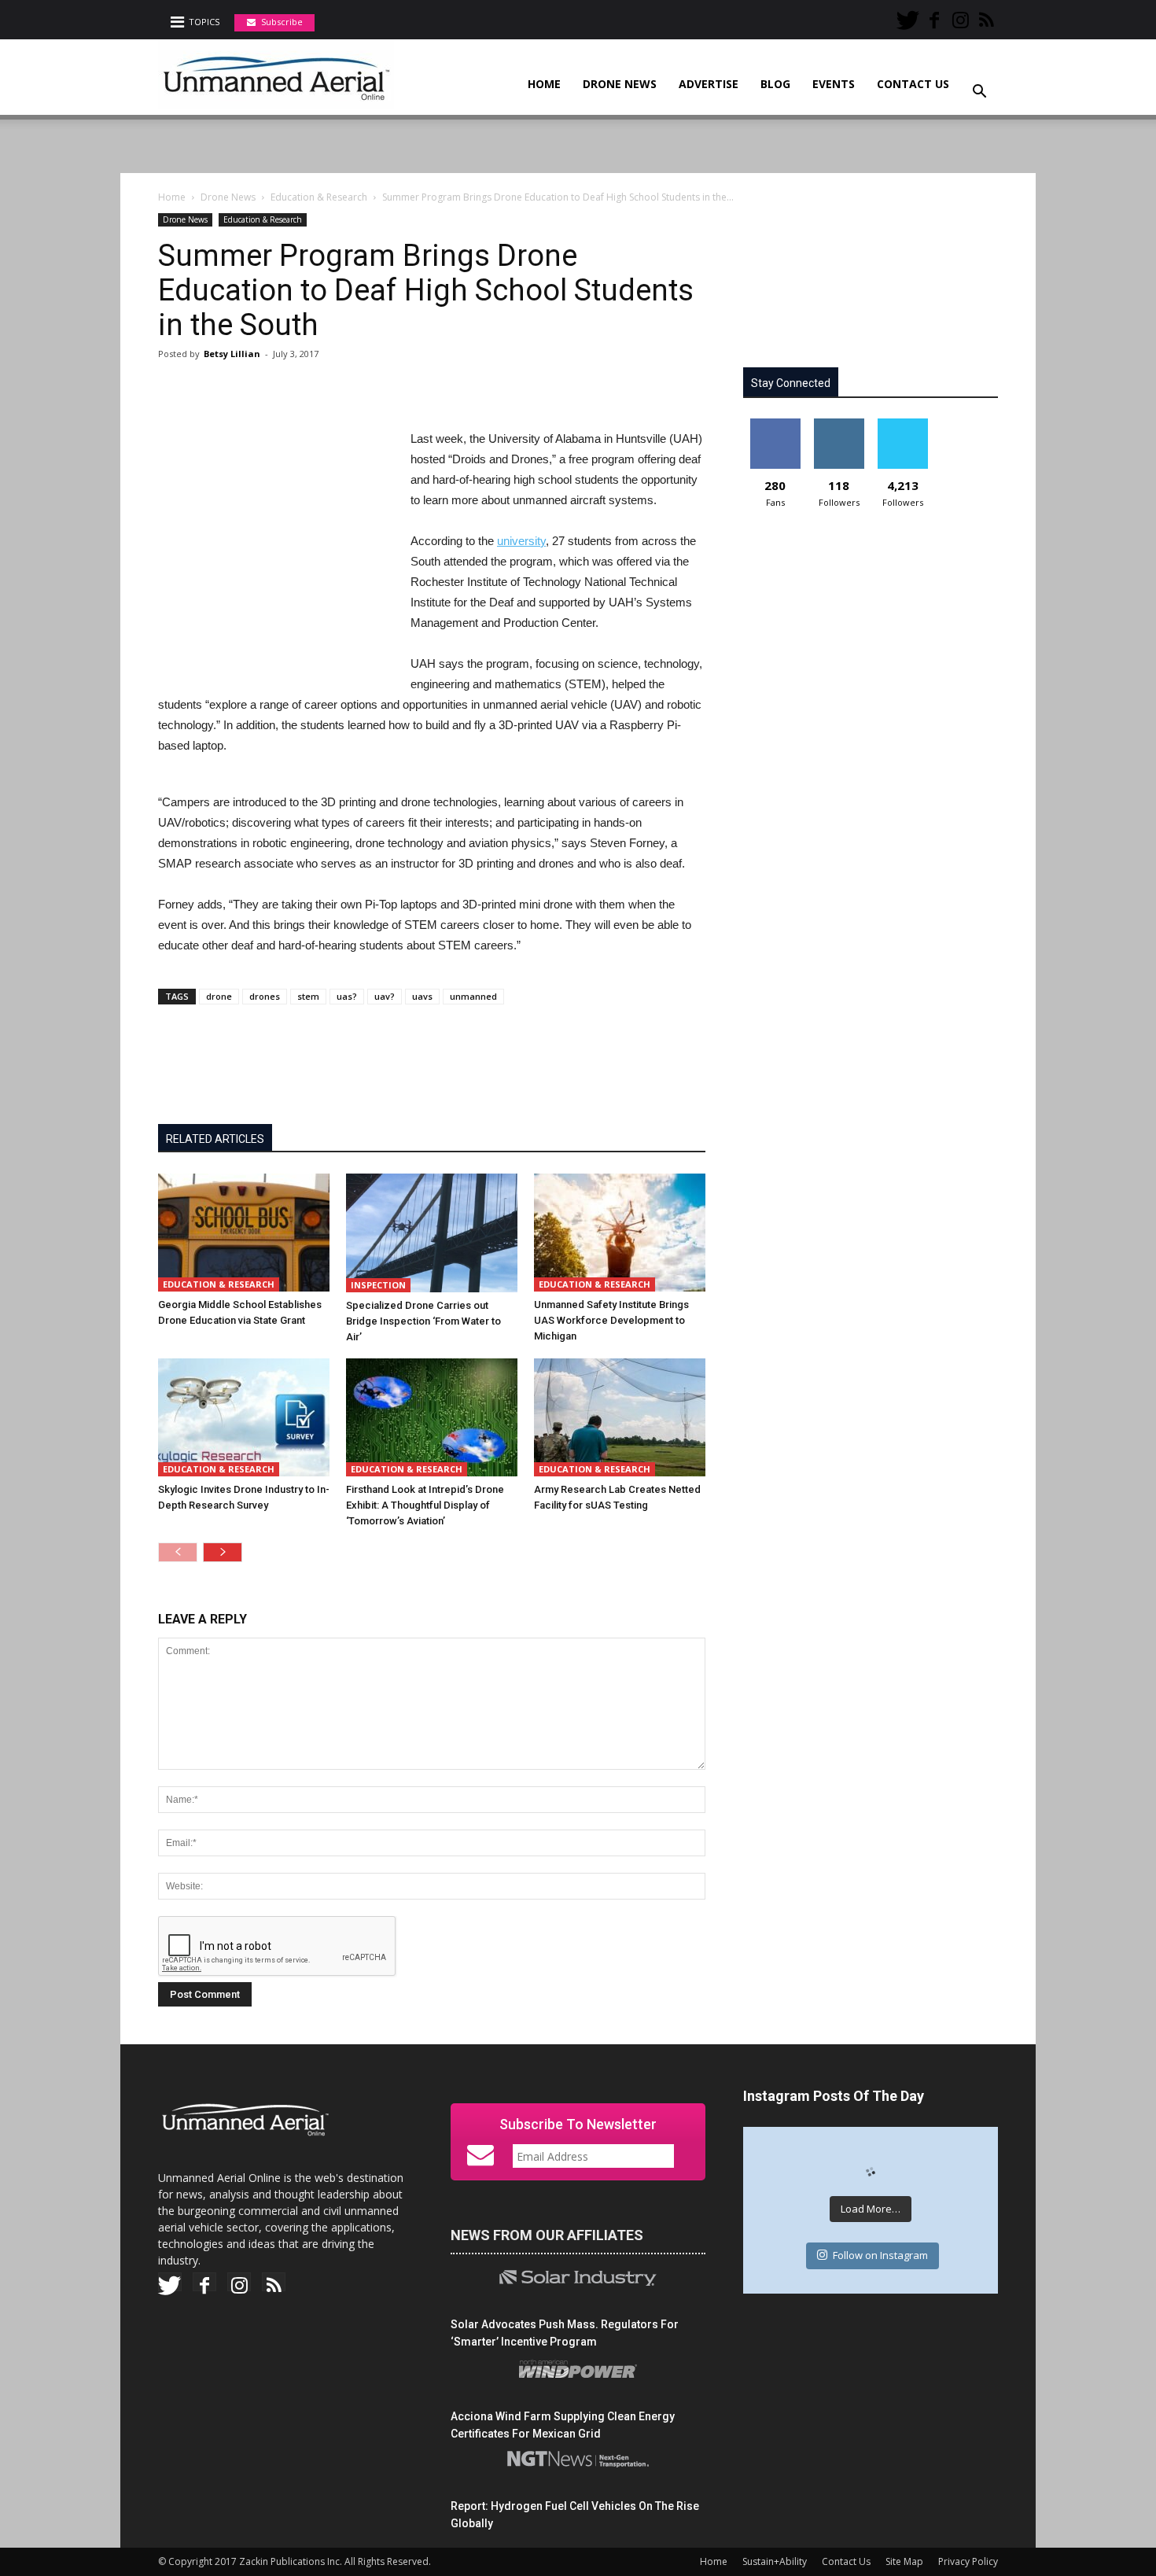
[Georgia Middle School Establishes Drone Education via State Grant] (244, 1233)
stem (308, 996)
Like (775, 424)
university (521, 541)
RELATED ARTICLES (215, 1139)
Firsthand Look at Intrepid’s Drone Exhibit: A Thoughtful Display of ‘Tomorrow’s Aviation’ (425, 1505)
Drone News (620, 84)
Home (544, 84)
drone (219, 996)
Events (834, 84)
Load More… (871, 2209)
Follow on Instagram (880, 2255)
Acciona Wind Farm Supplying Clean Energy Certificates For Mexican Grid (563, 2425)
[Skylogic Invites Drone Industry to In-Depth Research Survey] (244, 1417)
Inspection (378, 1285)
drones (265, 996)
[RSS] (986, 15)
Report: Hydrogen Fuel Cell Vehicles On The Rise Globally (575, 2515)
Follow (839, 424)
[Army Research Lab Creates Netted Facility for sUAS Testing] (620, 1417)
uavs (422, 996)
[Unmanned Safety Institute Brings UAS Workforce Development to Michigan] (620, 1233)
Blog (775, 84)
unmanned (473, 996)
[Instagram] (960, 15)
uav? (385, 996)
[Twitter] (908, 15)
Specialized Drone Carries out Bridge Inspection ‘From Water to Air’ (423, 1321)
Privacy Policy (968, 2561)
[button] (979, 81)
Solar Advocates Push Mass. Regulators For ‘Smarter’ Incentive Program (565, 2333)
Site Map (904, 2561)
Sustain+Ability (775, 2561)
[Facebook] (934, 15)
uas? (347, 996)
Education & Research (319, 197)
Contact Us (913, 84)
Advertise (709, 84)
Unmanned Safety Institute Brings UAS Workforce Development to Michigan (611, 1320)
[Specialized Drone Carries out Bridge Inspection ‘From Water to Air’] (432, 1233)
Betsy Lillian (232, 354)
